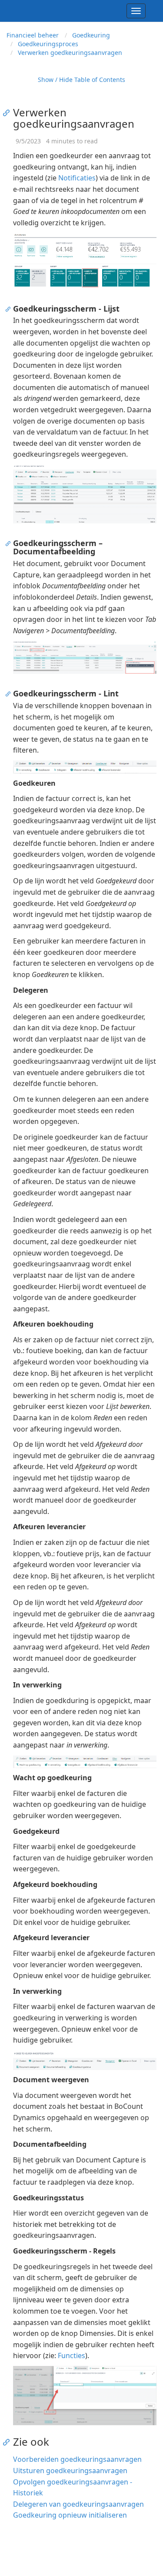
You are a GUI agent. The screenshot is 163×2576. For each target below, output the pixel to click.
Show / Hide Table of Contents (81, 80)
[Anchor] (8, 112)
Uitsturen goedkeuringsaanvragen (70, 2471)
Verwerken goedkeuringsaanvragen (70, 53)
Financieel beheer (33, 35)
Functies (72, 2355)
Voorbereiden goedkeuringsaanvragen (77, 2459)
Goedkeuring (91, 35)
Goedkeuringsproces (48, 44)
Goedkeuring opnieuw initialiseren (70, 2515)
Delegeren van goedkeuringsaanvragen (78, 2504)
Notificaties (77, 178)
